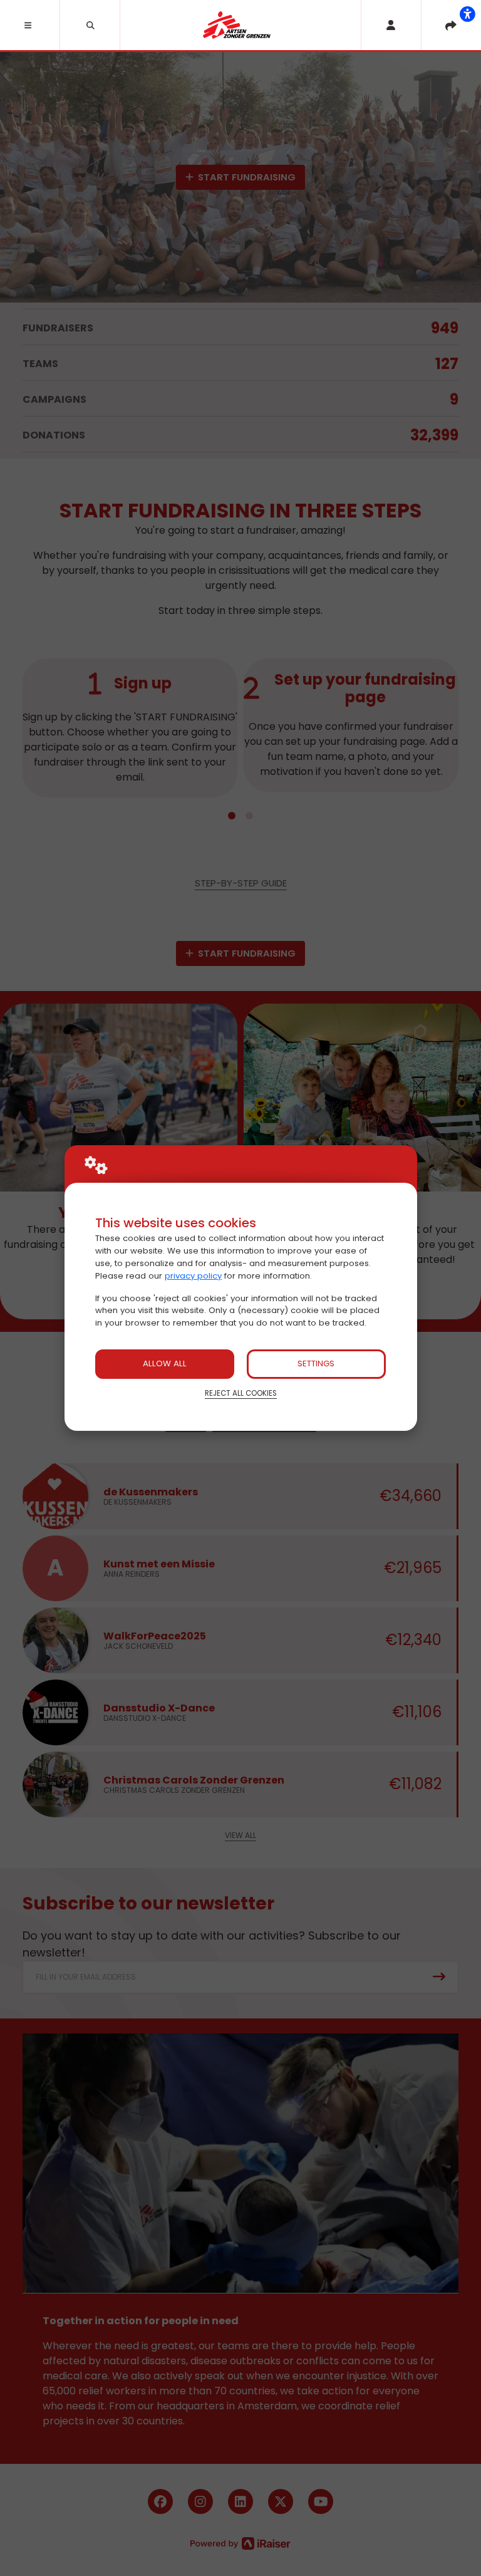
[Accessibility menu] (467, 14)
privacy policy (193, 1276)
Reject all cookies (241, 1393)
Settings (316, 1363)
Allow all (165, 1363)
